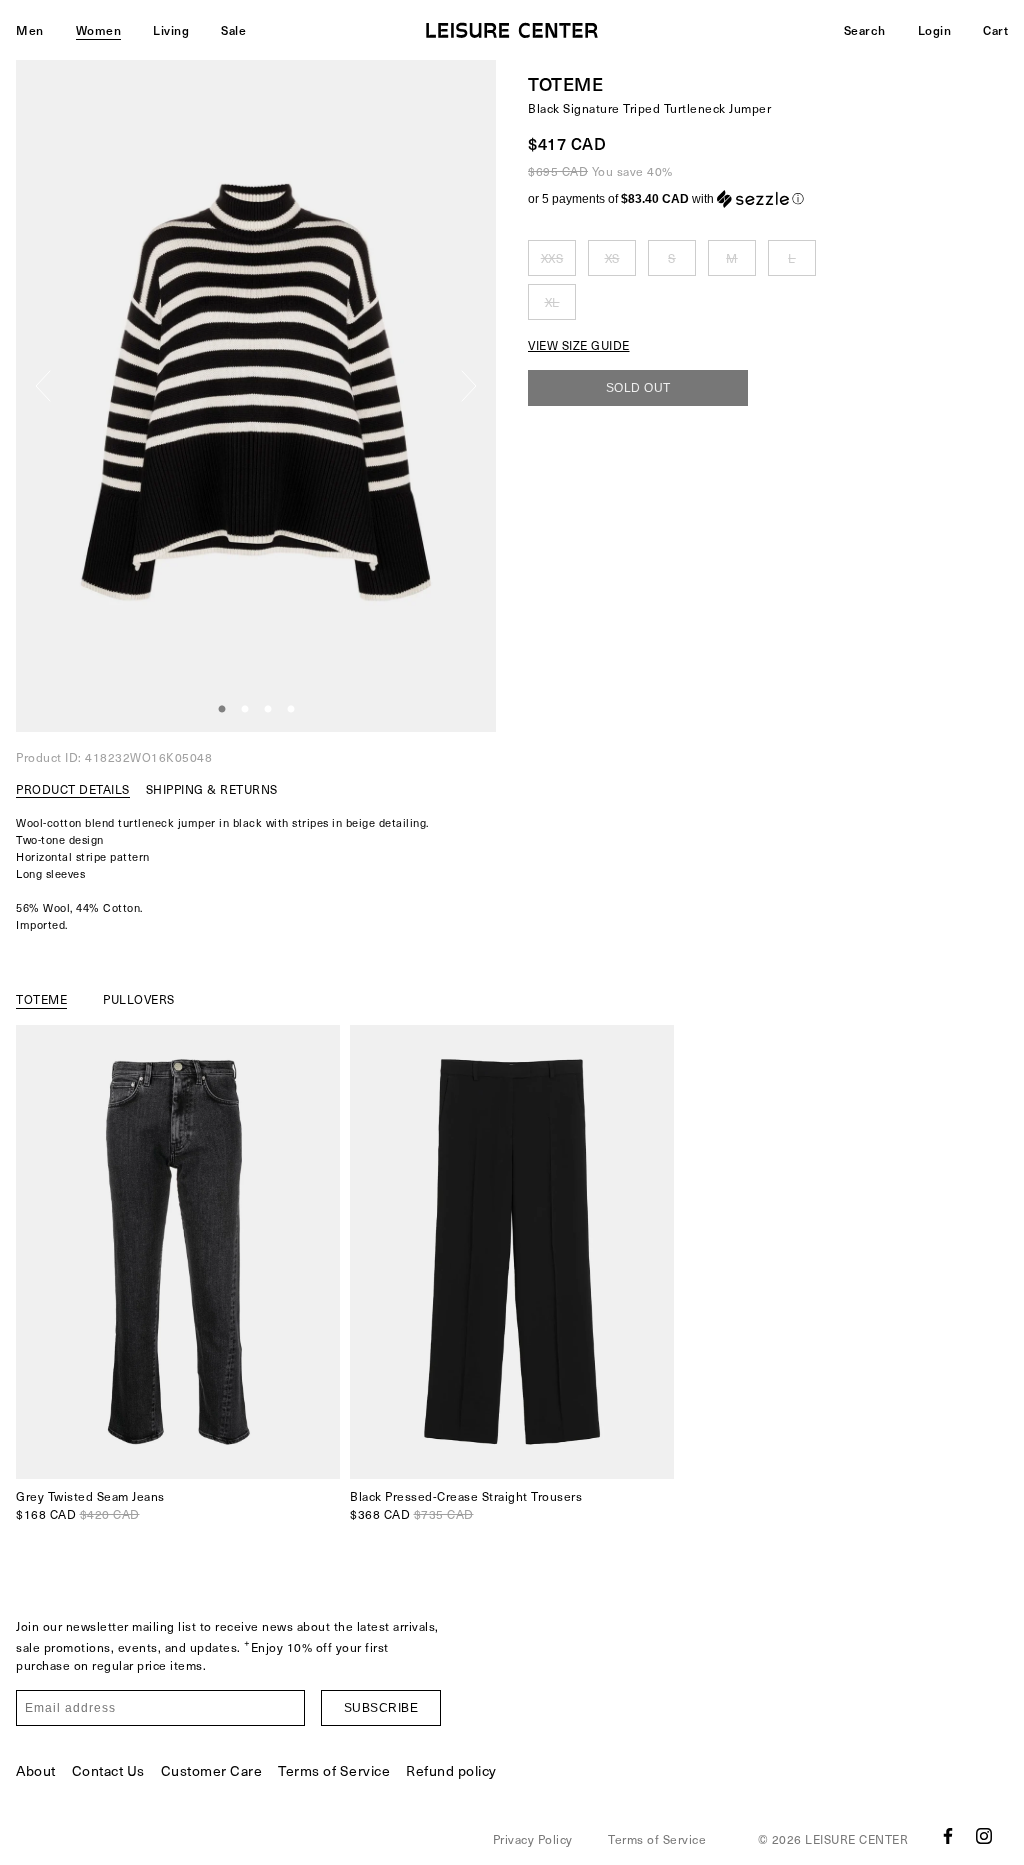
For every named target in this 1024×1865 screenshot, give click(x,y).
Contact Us (108, 1770)
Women (99, 30)
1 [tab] (222, 710)
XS (612, 258)
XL (552, 302)
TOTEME (565, 83)
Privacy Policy (533, 1839)
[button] (768, 199)
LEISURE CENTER (856, 1839)
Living (171, 30)
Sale (233, 30)
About (36, 1770)
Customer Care (212, 1770)
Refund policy (451, 1770)
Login (935, 30)
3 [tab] (268, 710)
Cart (995, 30)
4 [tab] (291, 710)
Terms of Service (334, 1770)
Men (30, 30)
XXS (552, 258)
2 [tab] (245, 710)
